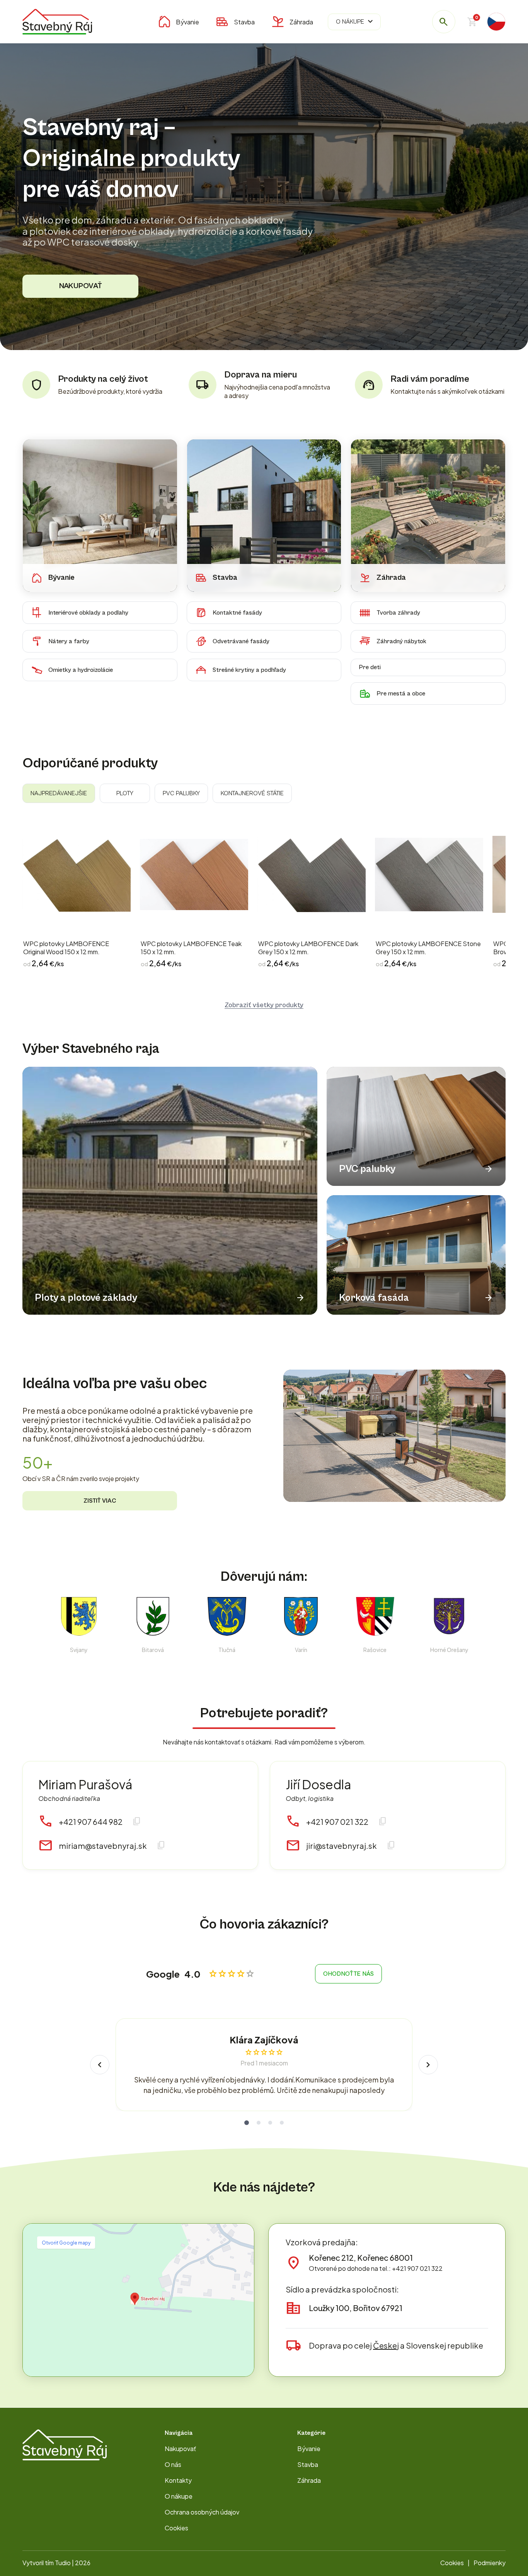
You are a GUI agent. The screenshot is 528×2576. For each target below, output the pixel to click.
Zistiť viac (100, 1501)
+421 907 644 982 (91, 1822)
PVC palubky (181, 793)
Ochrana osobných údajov (202, 2512)
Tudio (63, 2563)
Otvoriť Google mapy (66, 2243)
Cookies (176, 2528)
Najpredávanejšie (59, 793)
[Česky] (496, 22)
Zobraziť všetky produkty (264, 1005)
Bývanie (187, 22)
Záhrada (301, 22)
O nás (173, 2464)
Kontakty (178, 2480)
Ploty (125, 793)
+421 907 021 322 (337, 1822)
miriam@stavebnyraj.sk (103, 1846)
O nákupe (355, 22)
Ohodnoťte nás (348, 1974)
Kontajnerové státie (252, 793)
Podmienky (490, 2563)
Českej (386, 2345)
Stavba (244, 22)
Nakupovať (81, 286)
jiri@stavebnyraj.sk (341, 1846)
